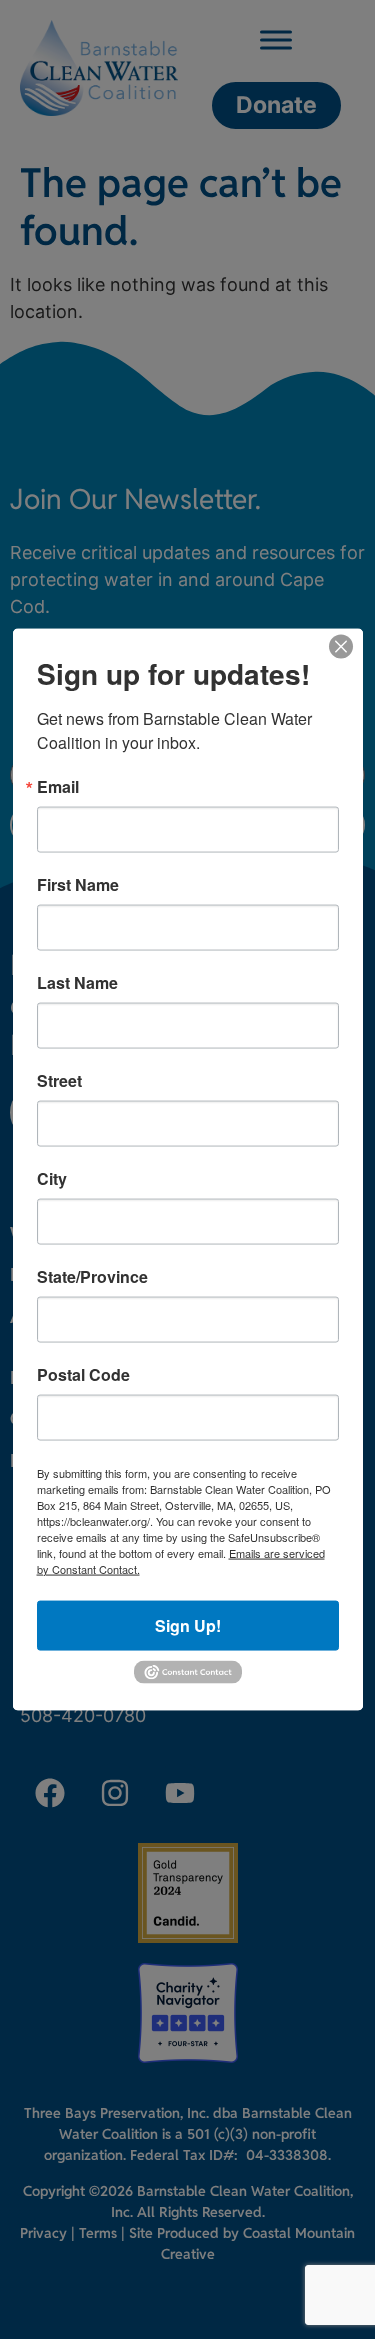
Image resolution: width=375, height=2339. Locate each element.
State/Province (92, 1276)
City (52, 1178)
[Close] (341, 646)
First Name (78, 884)
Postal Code (83, 1374)
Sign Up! (188, 1624)
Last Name (77, 982)
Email (58, 786)
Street (59, 1080)
